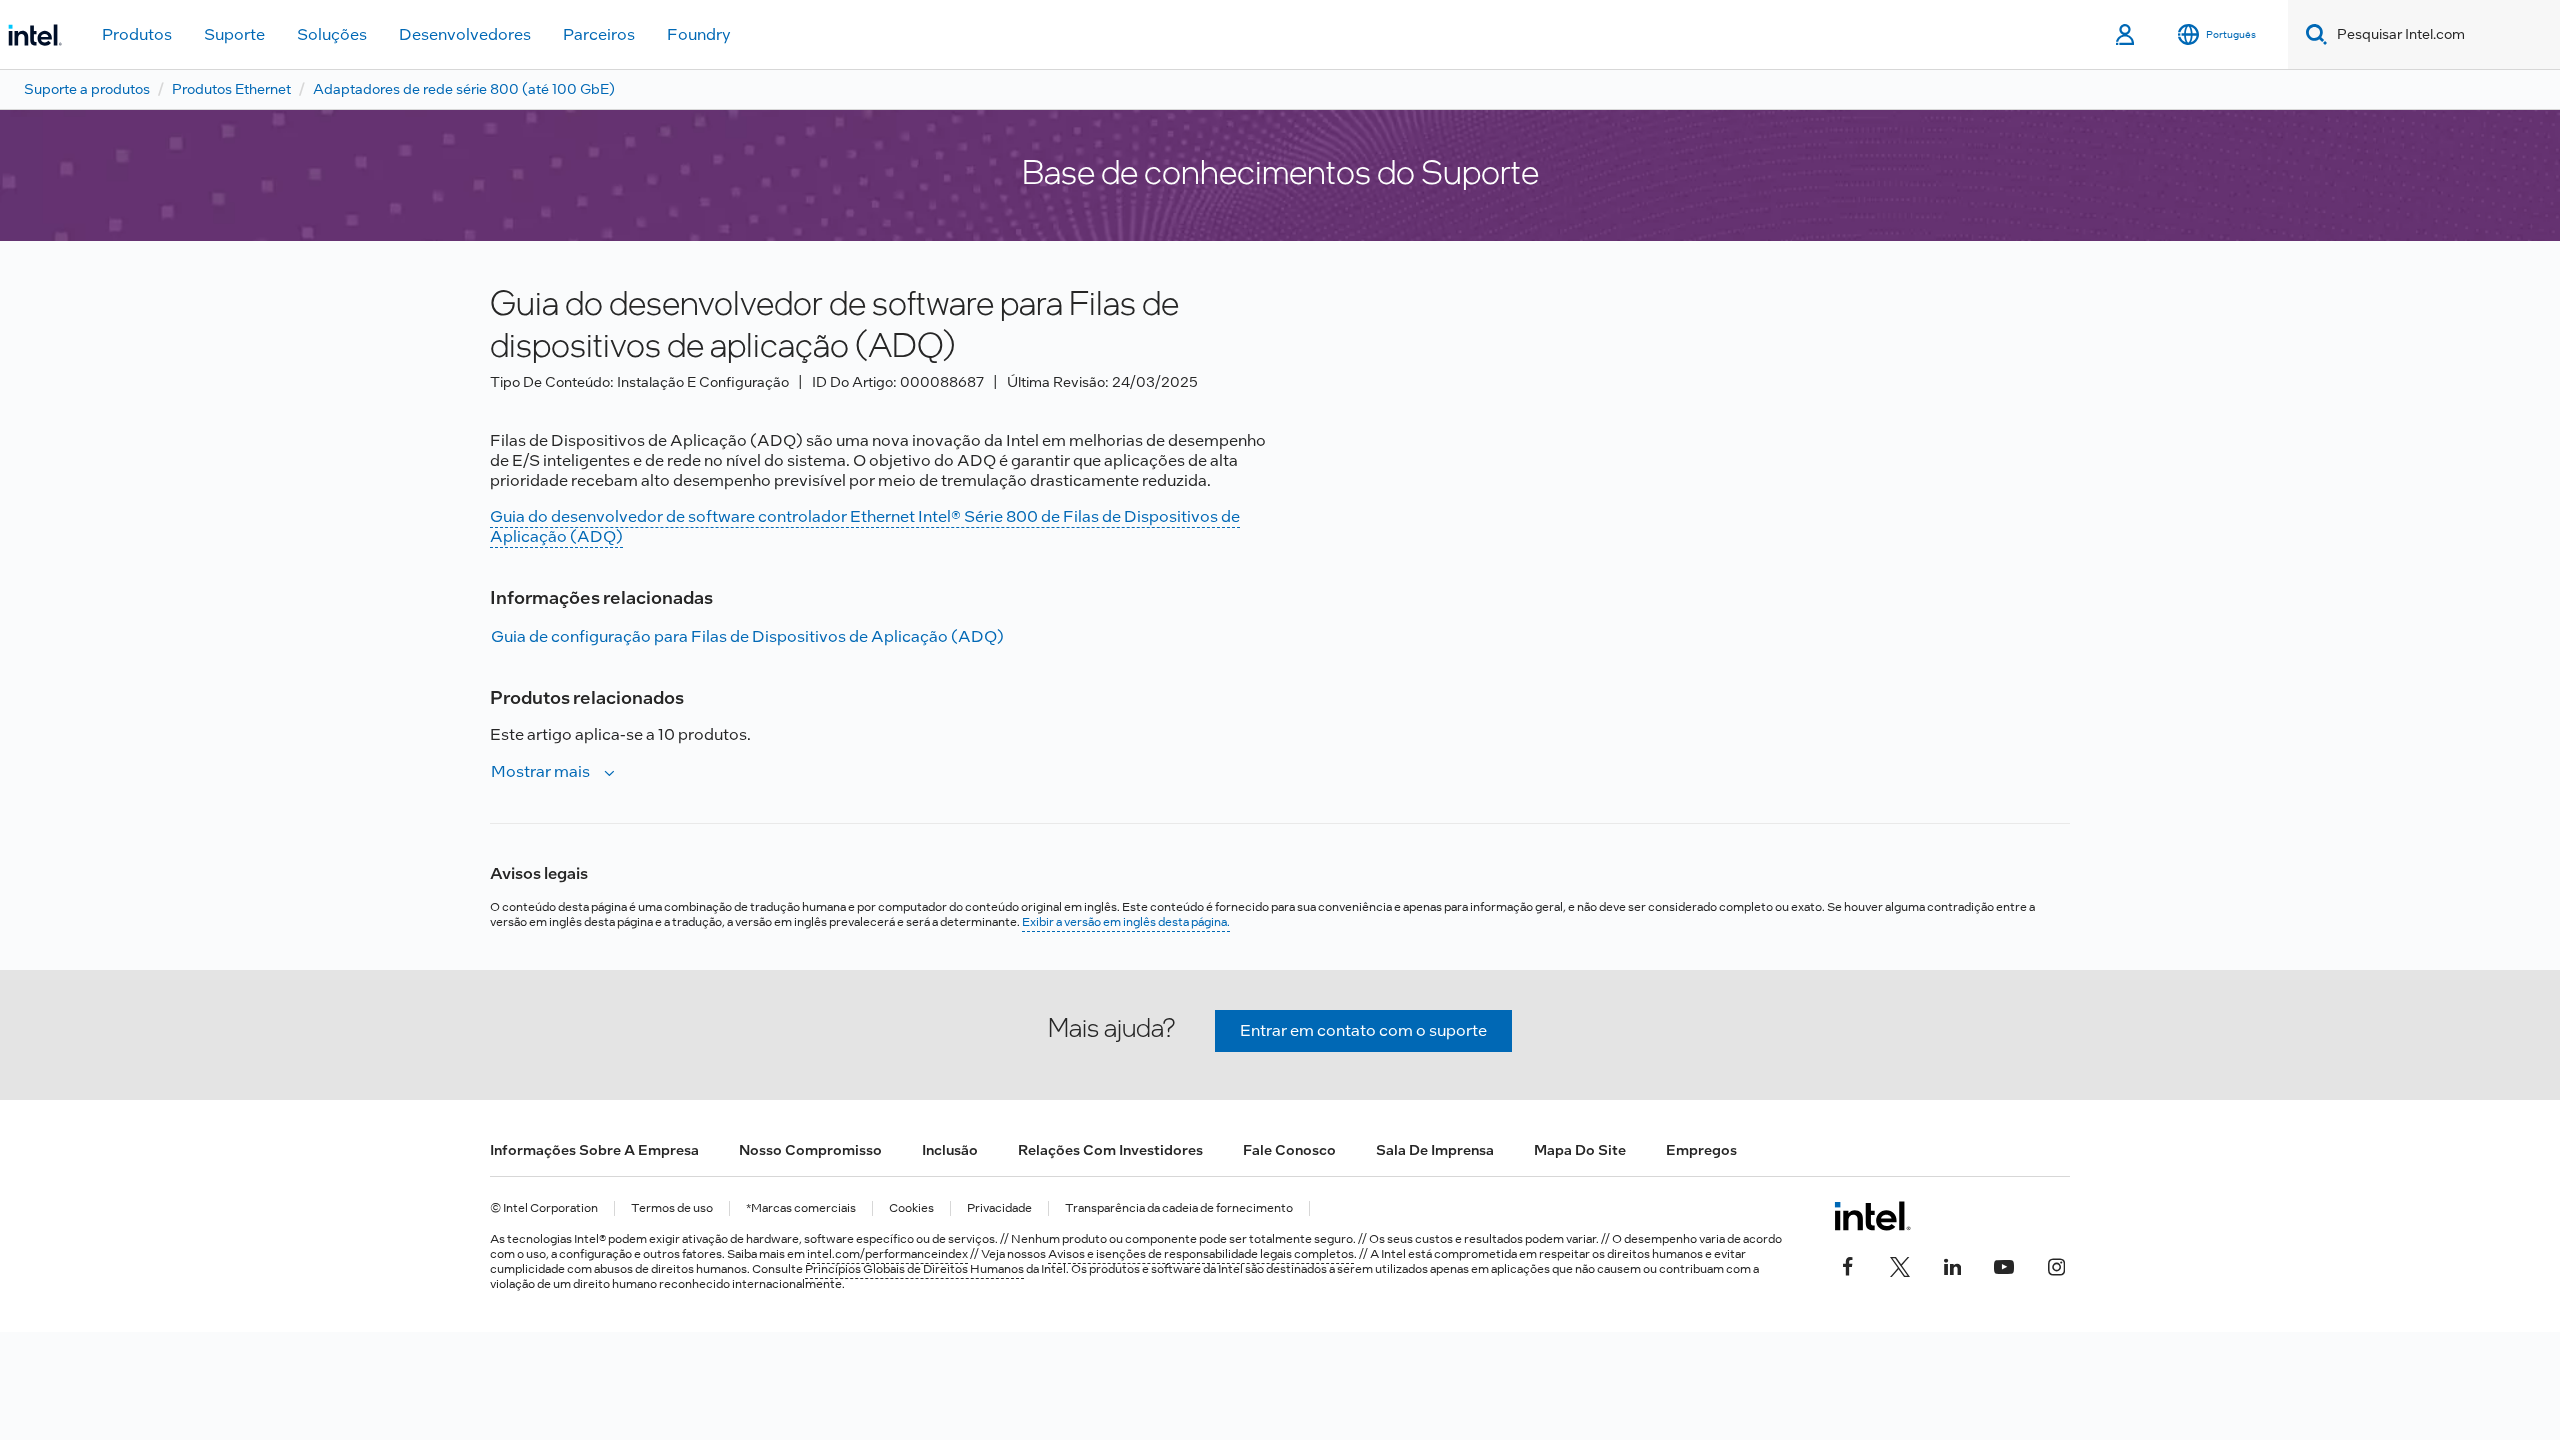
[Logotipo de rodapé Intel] (1872, 1216)
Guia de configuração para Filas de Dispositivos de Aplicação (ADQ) (747, 636)
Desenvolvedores (465, 34)
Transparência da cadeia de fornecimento (1179, 1208)
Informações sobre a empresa (594, 1150)
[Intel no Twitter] (1900, 1264)
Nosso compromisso (810, 1150)
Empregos (1701, 1150)
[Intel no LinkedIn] (1952, 1264)
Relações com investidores (1110, 1150)
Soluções (332, 34)
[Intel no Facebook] (1848, 1264)
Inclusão (950, 1150)
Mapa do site (1580, 1150)
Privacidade (999, 1208)
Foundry (699, 34)
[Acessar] (2126, 35)
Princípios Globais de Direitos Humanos (914, 1269)
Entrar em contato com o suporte (1363, 1030)
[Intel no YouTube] (2004, 1264)
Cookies (911, 1208)
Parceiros (599, 34)
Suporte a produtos (87, 89)
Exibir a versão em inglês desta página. (1126, 922)
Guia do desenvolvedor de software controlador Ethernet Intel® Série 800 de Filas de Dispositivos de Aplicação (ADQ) (865, 526)
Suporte (234, 34)
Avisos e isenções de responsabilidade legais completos (1201, 1254)
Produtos (137, 34)
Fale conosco (1289, 1150)
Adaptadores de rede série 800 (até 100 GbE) (464, 89)
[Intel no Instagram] (2056, 1264)
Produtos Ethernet (231, 89)
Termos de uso (672, 1208)
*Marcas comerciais (801, 1208)
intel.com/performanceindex (887, 1254)
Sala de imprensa (1435, 1150)
